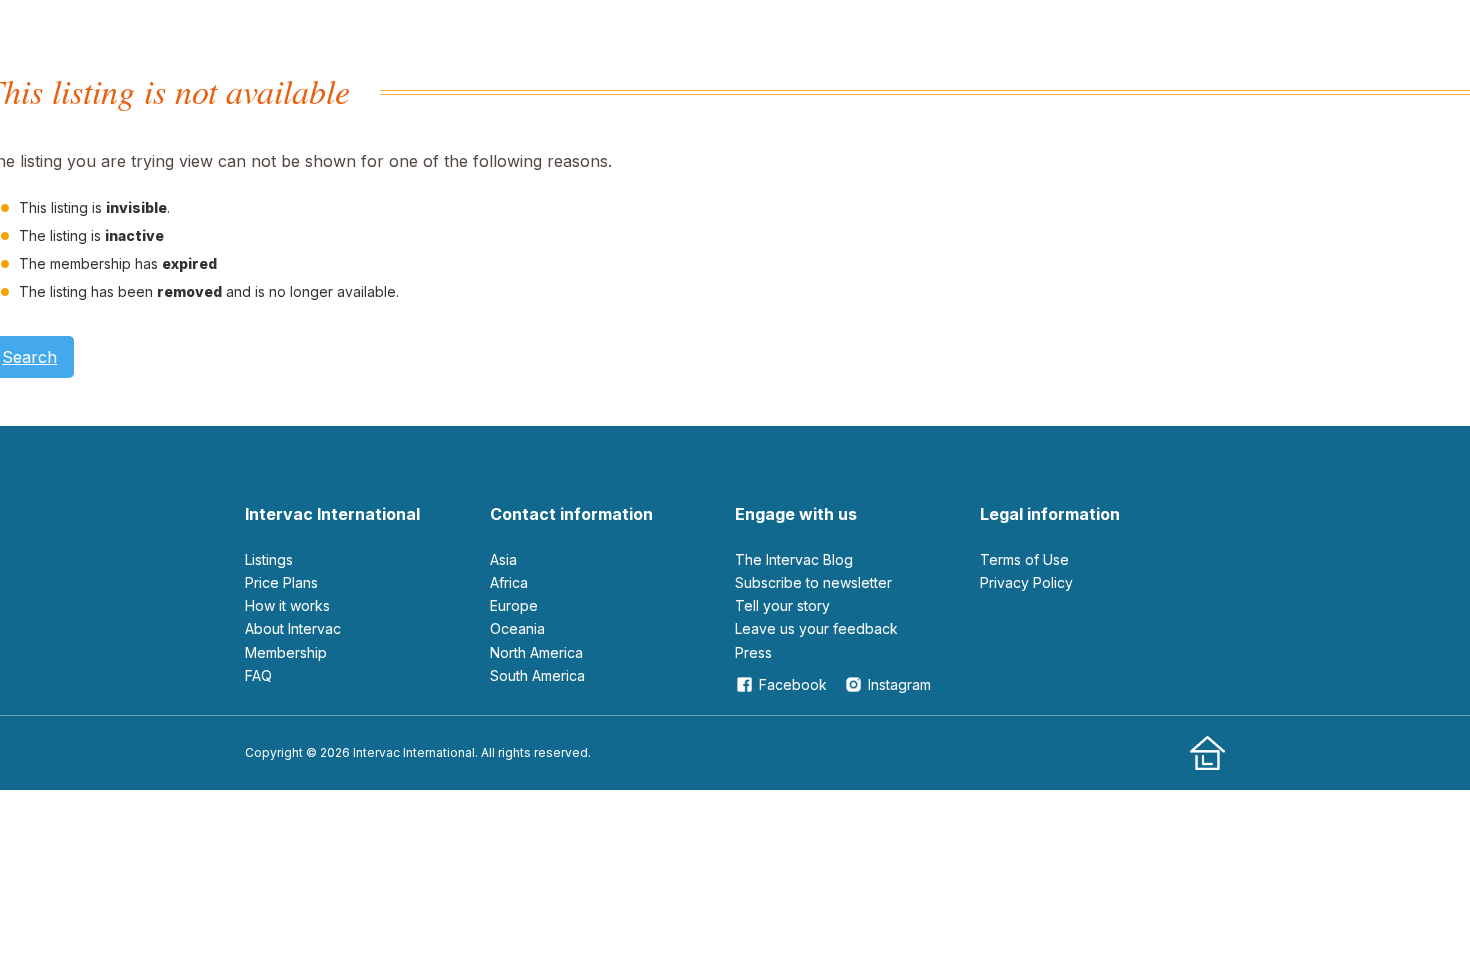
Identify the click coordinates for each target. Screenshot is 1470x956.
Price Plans (281, 582)
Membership (286, 652)
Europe (514, 605)
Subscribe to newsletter (813, 582)
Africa (509, 582)
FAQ (258, 675)
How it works (287, 605)
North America (536, 652)
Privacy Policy (1026, 582)
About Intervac (293, 628)
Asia (503, 559)
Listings (269, 559)
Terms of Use (1024, 559)
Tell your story (782, 605)
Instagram (899, 684)
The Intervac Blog (794, 559)
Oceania (517, 628)
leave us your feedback (816, 628)
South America (537, 675)
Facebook (793, 684)
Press (753, 652)
